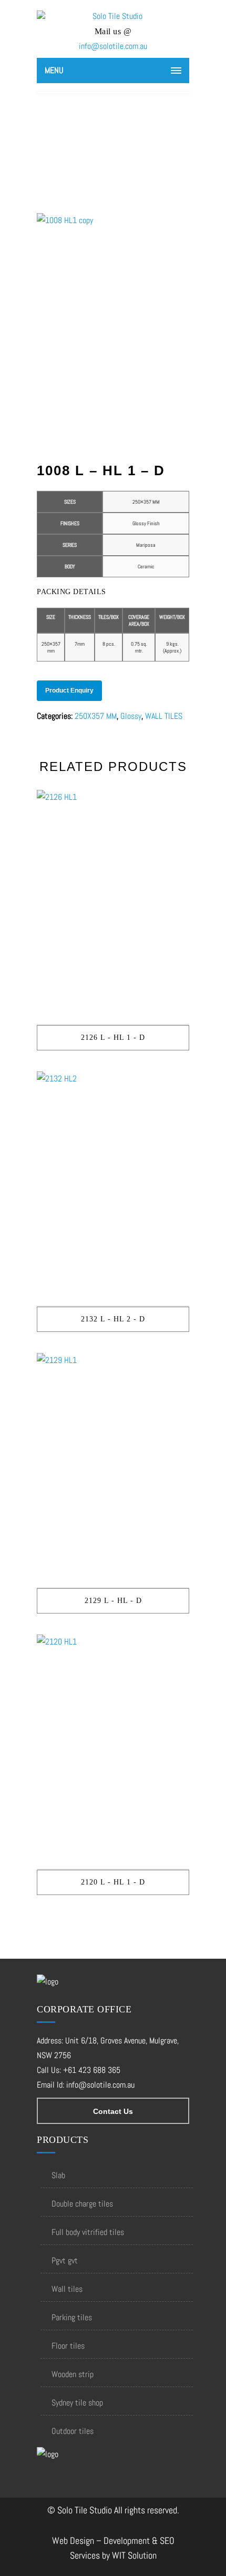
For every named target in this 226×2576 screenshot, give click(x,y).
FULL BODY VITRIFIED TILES (88, 2232)
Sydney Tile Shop (77, 2403)
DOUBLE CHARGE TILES (82, 2204)
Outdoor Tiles (73, 2431)
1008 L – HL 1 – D (125, 140)
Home (85, 140)
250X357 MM (96, 716)
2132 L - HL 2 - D (113, 1319)
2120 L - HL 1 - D (113, 1882)
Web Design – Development (101, 2540)
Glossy (131, 716)
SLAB (58, 2175)
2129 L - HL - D (113, 1601)
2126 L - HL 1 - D (113, 1038)
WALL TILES (164, 716)
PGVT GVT (65, 2261)
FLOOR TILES (68, 2346)
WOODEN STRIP (73, 2374)
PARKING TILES (72, 2317)
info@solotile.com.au (113, 46)
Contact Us (113, 2111)
